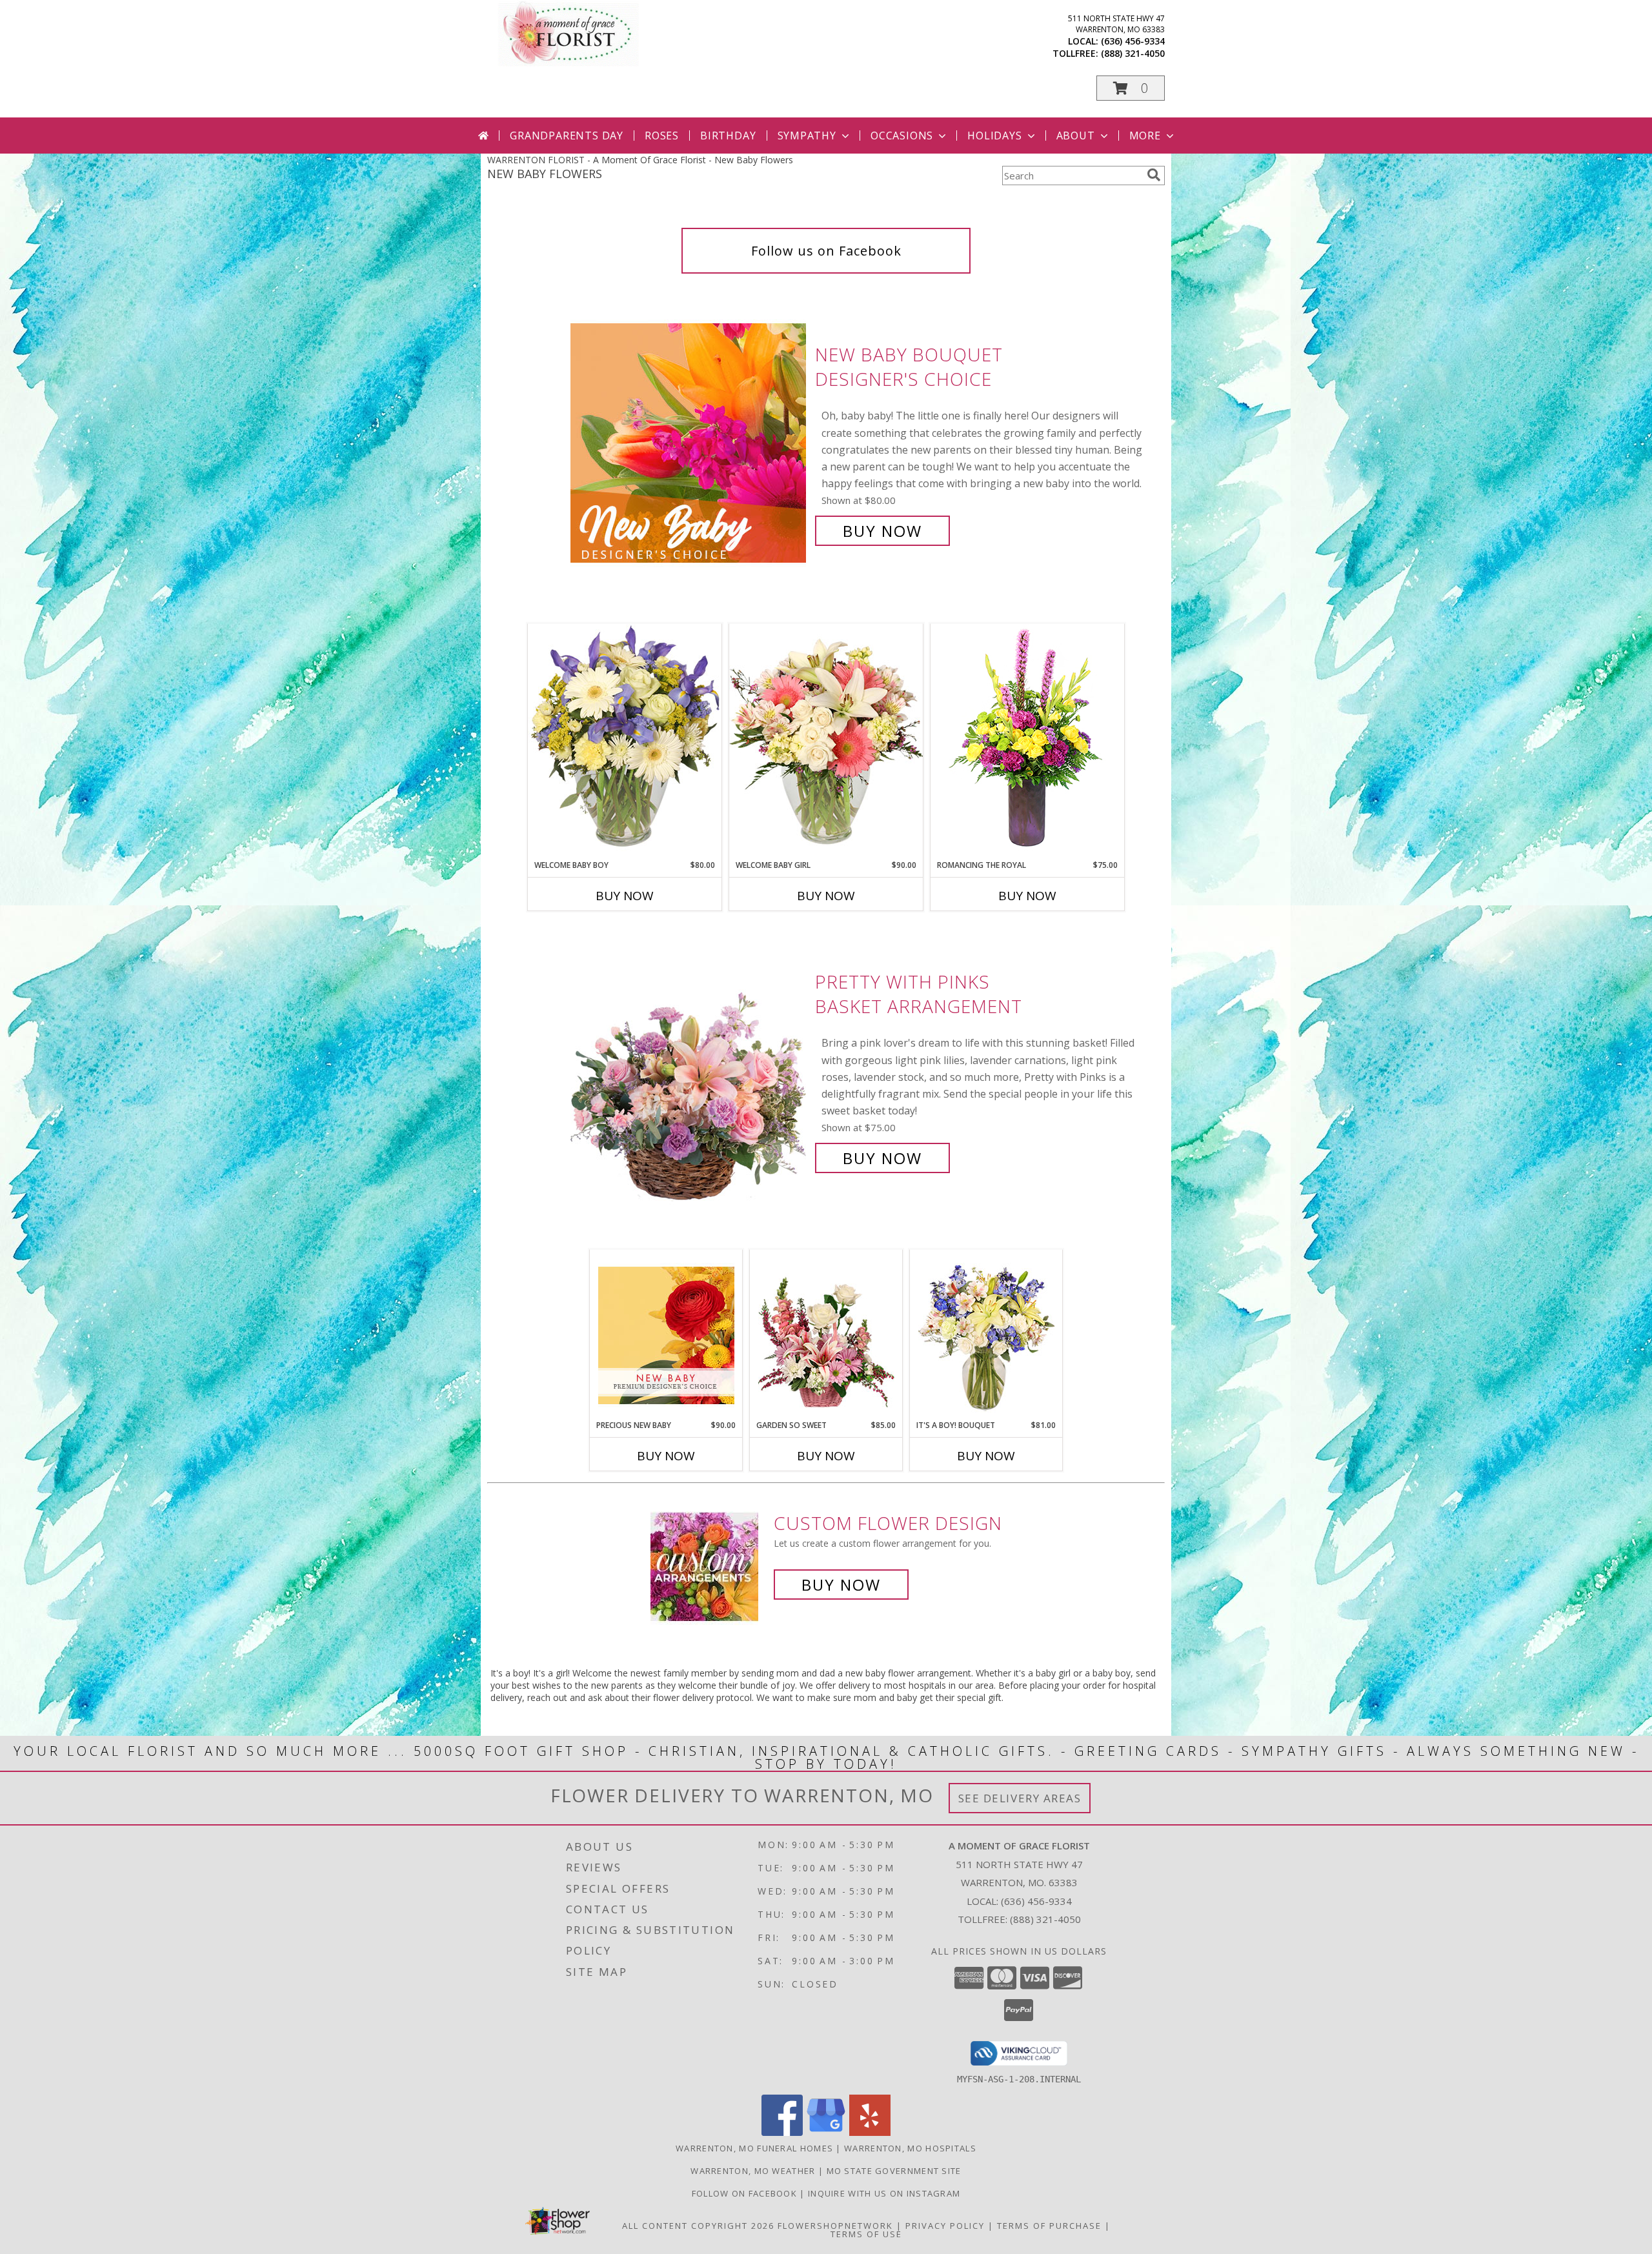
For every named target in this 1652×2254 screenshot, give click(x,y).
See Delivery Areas (1020, 1798)
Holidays (994, 136)
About (1076, 136)
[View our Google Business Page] (826, 2132)
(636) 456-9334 (1133, 41)
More (1145, 136)
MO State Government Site (894, 2171)
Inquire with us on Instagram (884, 2193)
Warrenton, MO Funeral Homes (754, 2148)
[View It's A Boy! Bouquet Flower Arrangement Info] (986, 1335)
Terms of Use (866, 2234)
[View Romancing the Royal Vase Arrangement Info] (1027, 741)
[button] (1131, 88)
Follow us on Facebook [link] (826, 251)
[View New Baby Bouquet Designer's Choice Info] (690, 443)
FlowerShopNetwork (835, 2226)
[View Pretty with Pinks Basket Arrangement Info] (690, 1070)
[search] (1154, 175)
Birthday (728, 136)
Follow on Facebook (746, 2193)
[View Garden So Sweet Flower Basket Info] (826, 1335)
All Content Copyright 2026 (698, 2226)
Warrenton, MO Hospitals (910, 2148)
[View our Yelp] (870, 2132)
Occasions (902, 136)
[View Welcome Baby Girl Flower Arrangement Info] (826, 741)
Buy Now (882, 531)
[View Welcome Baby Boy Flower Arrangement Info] (625, 741)
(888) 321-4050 (1133, 53)
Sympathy (807, 136)
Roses (662, 136)
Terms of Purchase (1049, 2226)
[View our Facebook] (782, 2132)
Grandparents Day (567, 136)
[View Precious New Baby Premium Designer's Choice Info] (666, 1335)
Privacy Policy (945, 2226)
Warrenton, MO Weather (753, 2171)
